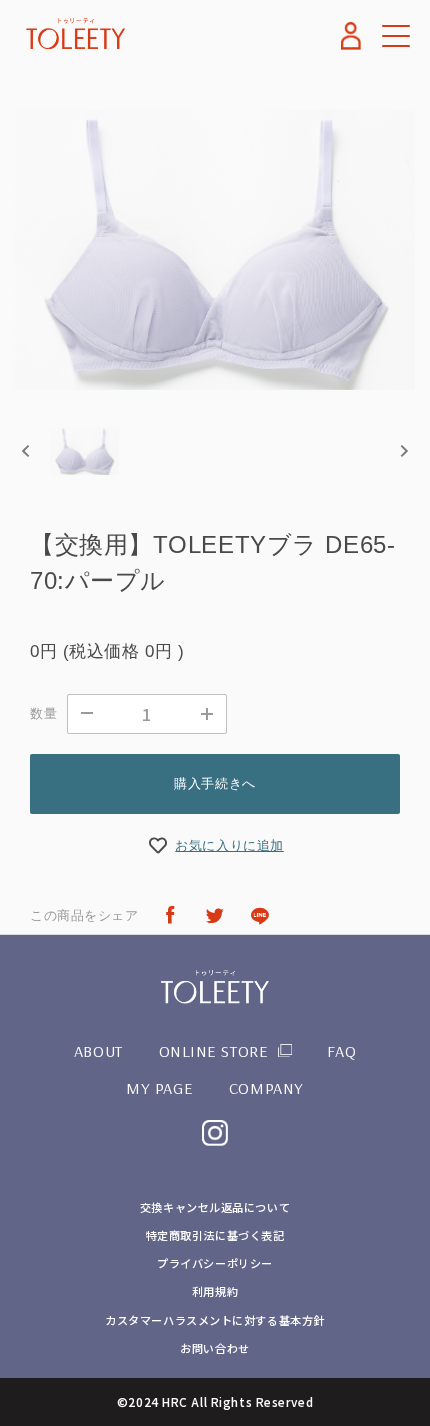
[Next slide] (403, 450)
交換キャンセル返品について (215, 1207)
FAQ (341, 1051)
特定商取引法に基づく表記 (215, 1235)
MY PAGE (159, 1088)
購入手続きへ (214, 783)
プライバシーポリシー (215, 1263)
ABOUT (98, 1051)
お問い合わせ (214, 1348)
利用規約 (215, 1291)
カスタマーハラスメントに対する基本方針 (215, 1320)
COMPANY (266, 1088)
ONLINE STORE (214, 1051)
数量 (43, 713)
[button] (84, 451)
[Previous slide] (26, 450)
